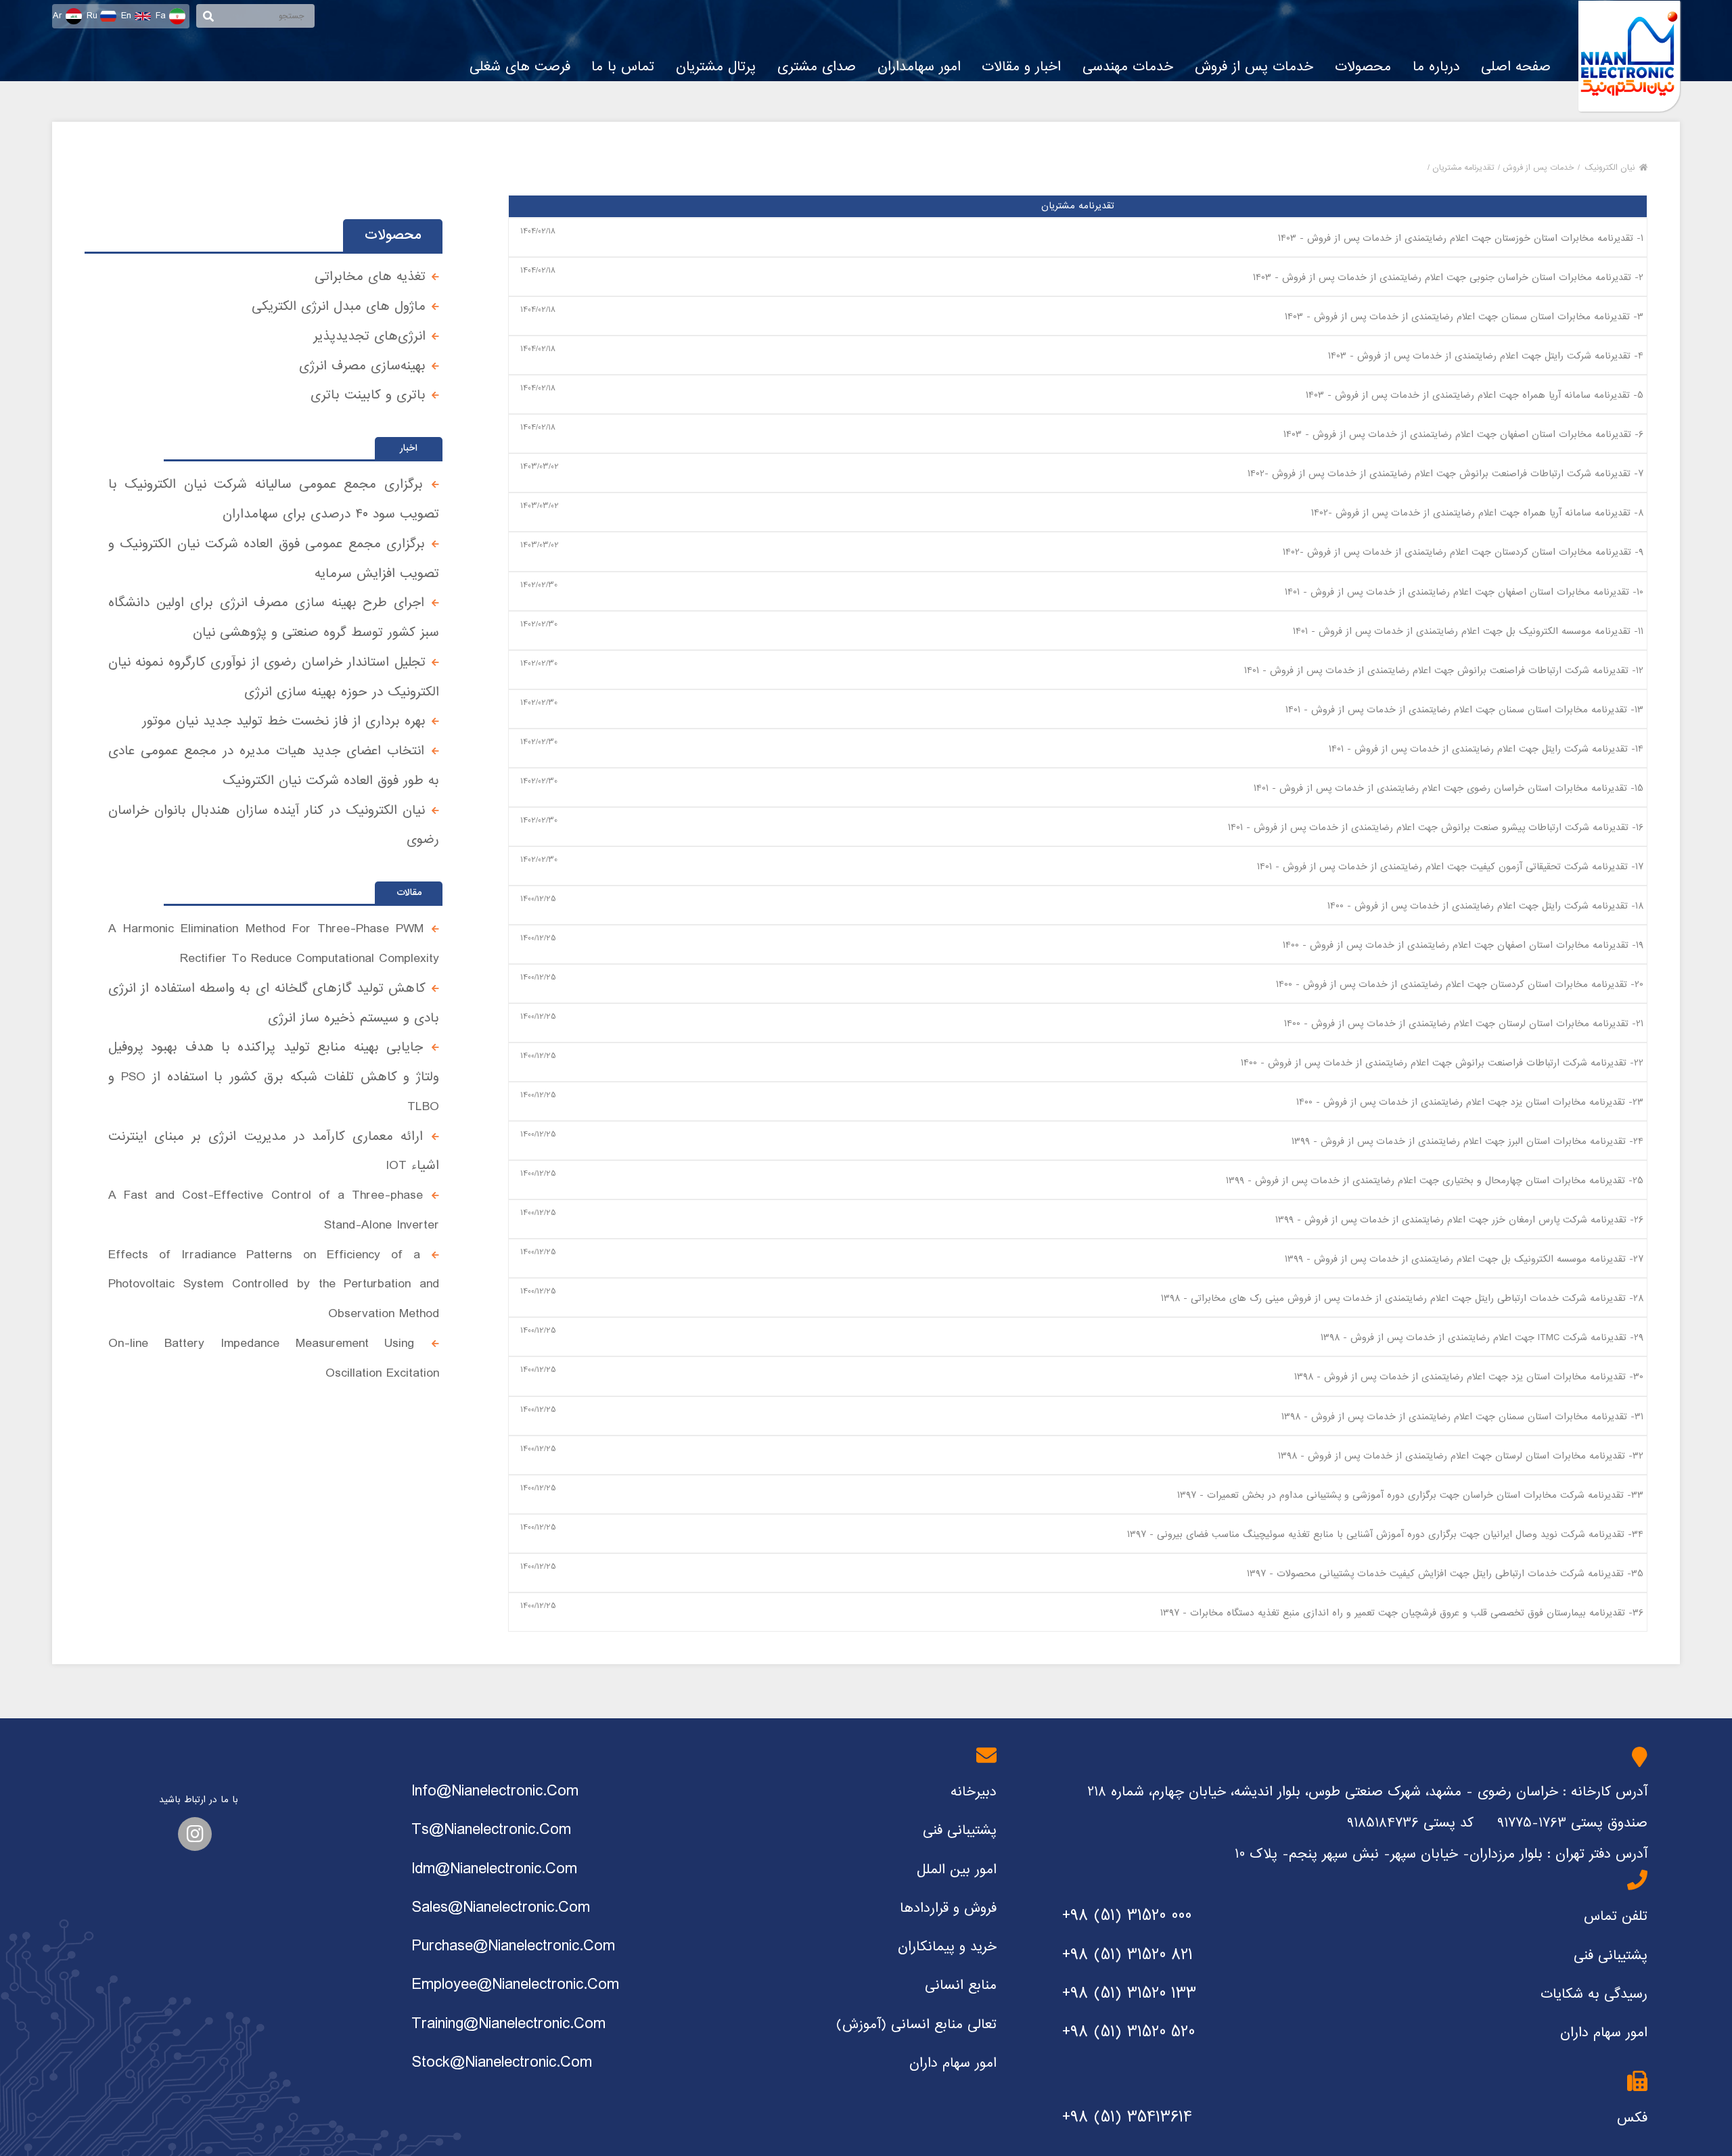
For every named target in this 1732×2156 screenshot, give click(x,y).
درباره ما (1436, 67)
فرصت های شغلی (520, 67)
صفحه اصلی (1516, 67)
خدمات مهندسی (1128, 67)
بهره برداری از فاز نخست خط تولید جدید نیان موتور (284, 721)
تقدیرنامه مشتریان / (1461, 168)
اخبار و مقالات (1021, 67)
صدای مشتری (817, 67)
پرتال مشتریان (716, 67)
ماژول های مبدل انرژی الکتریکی (339, 306)
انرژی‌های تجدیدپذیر (369, 336)
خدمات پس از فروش (1254, 67)
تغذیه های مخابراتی (370, 276)
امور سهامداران (919, 67)
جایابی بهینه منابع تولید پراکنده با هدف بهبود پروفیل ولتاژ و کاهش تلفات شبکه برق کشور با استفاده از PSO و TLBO (274, 1077)
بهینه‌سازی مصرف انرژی (362, 366)
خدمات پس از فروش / (1536, 168)
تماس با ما (623, 67)
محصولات (1363, 67)
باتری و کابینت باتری (368, 395)
